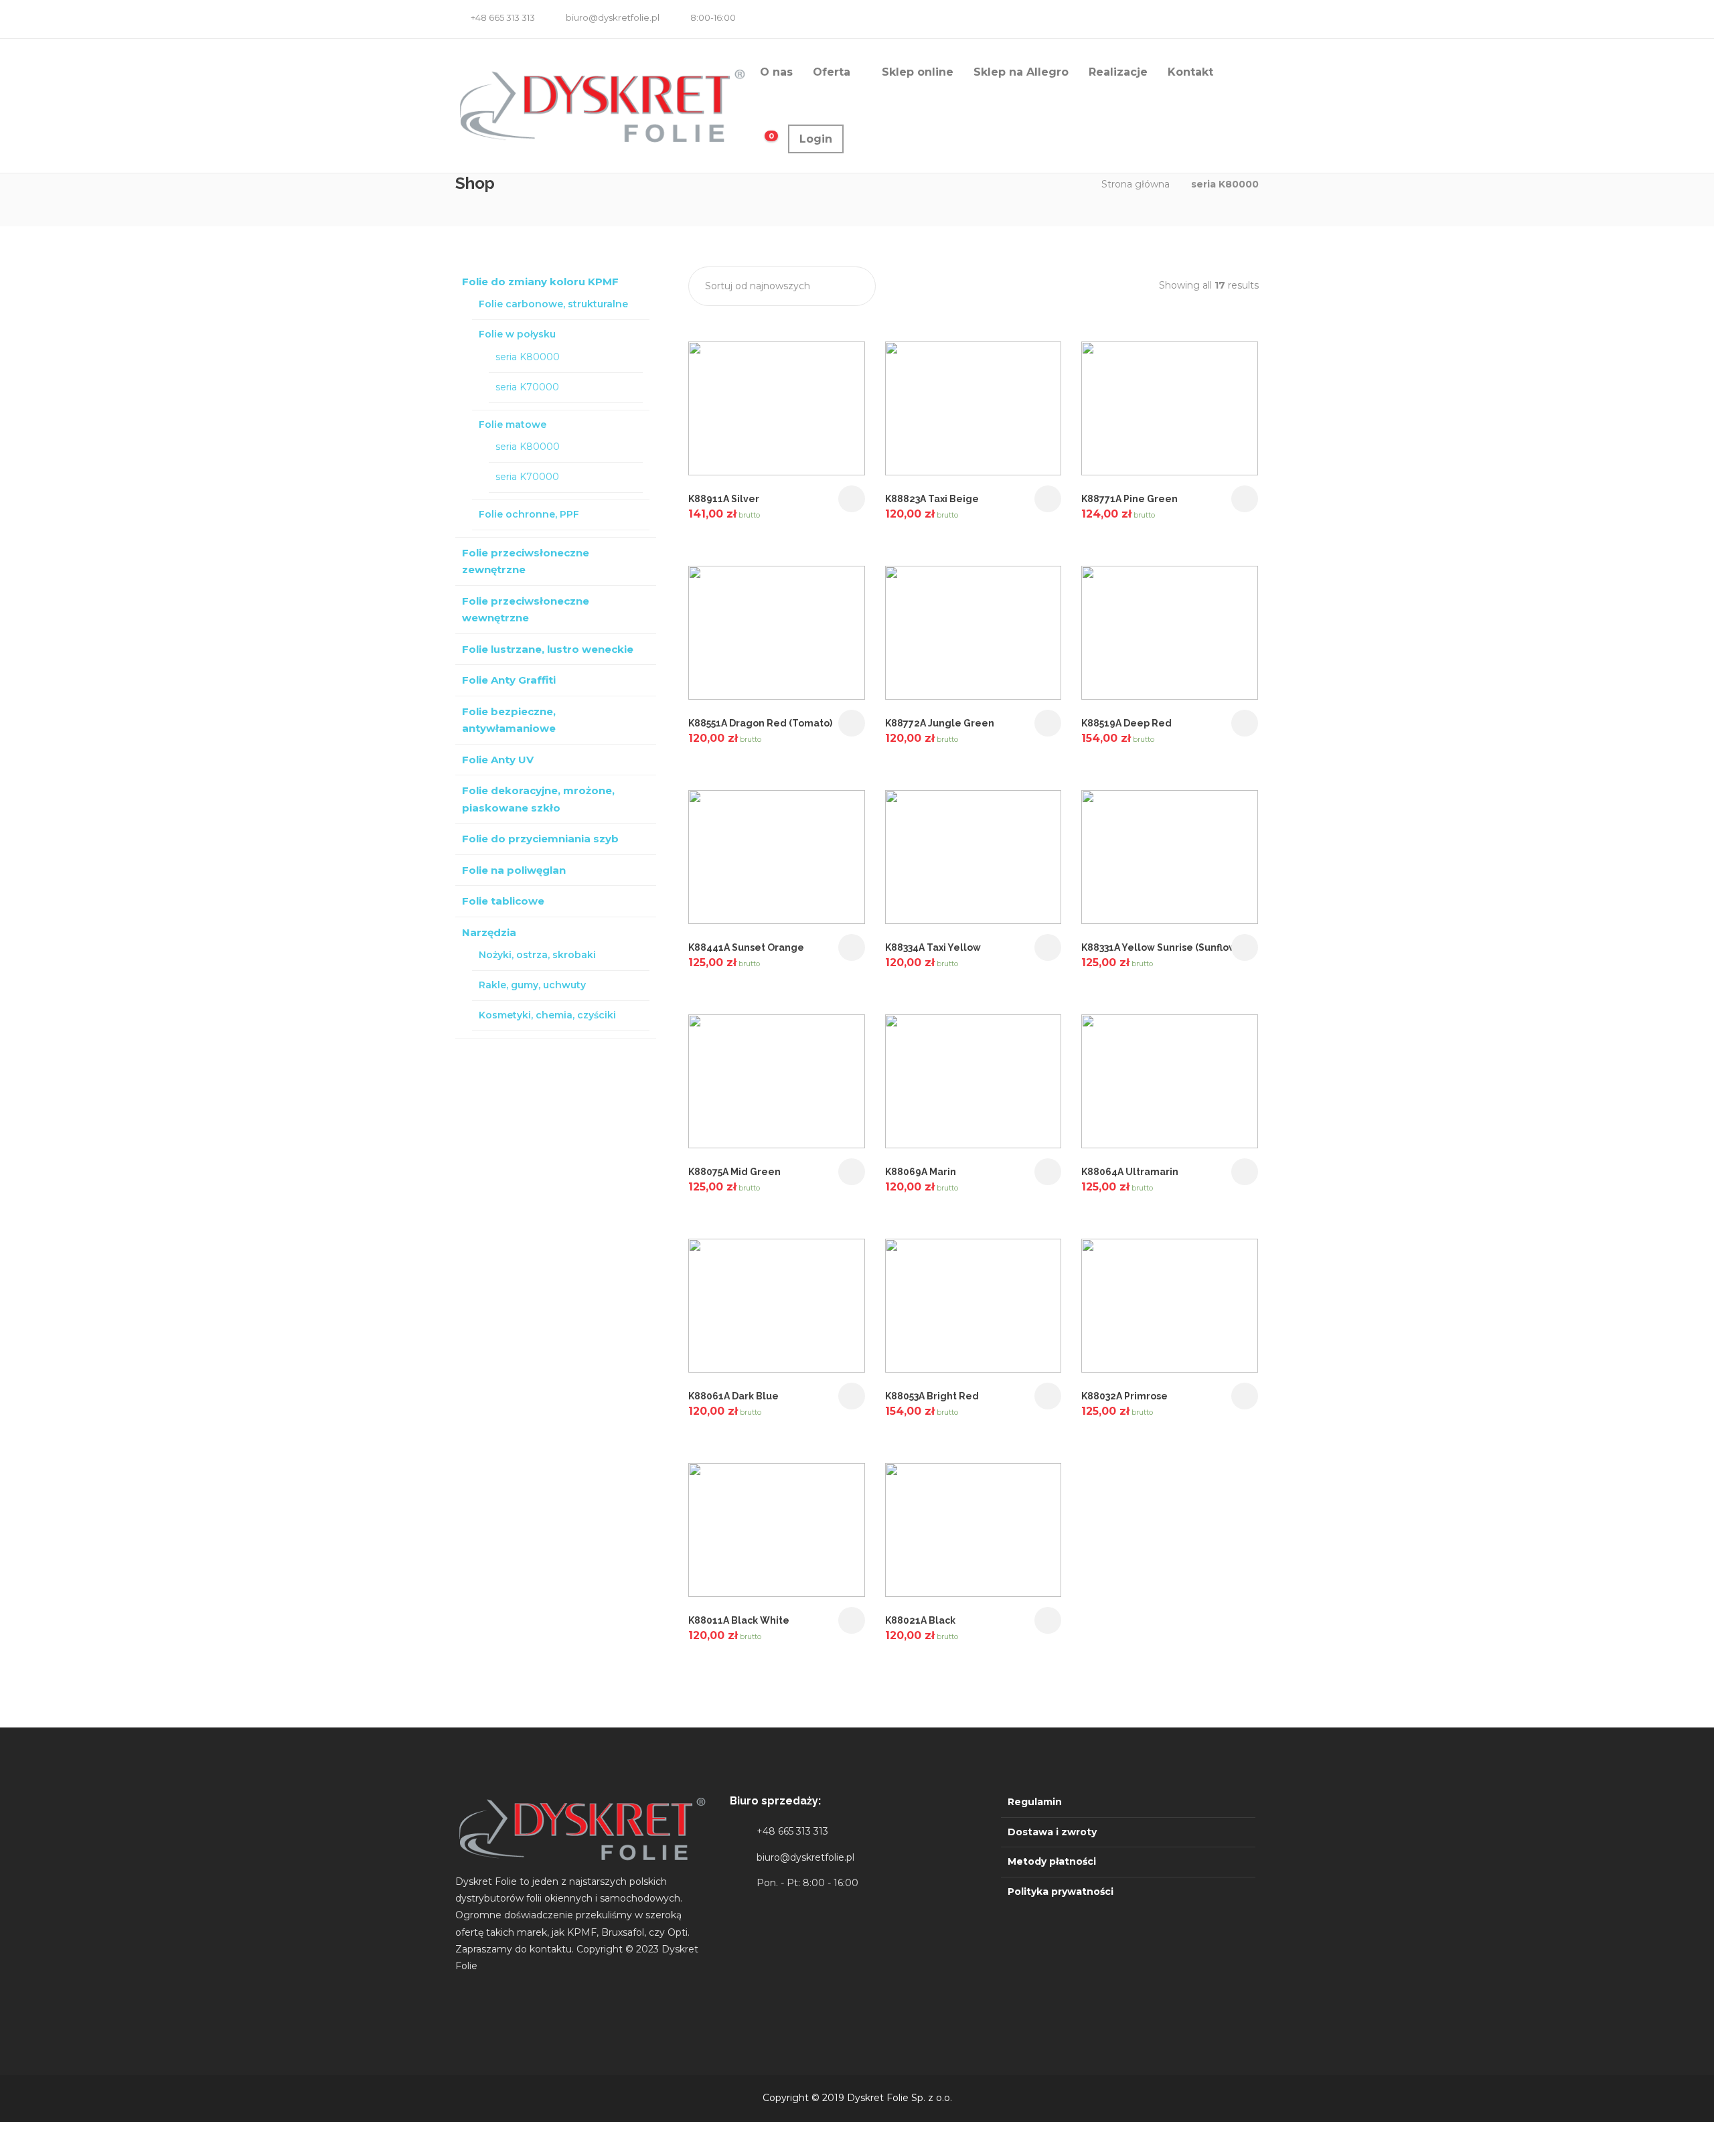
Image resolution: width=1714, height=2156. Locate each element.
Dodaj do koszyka (852, 499)
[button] (782, 286)
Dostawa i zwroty (1052, 1832)
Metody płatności (1052, 1861)
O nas (776, 72)
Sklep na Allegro (1021, 72)
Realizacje (1118, 72)
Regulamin (1035, 1802)
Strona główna (1136, 184)
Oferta (832, 72)
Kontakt (1190, 72)
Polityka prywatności (1061, 1892)
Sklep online (918, 72)
